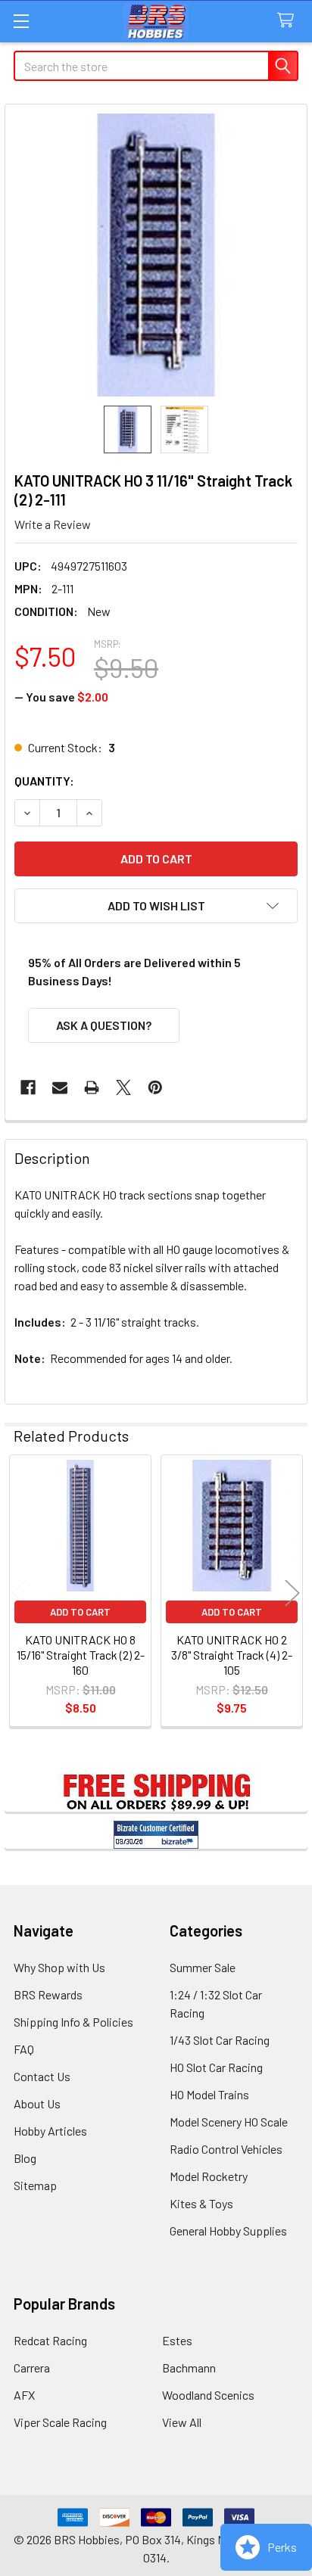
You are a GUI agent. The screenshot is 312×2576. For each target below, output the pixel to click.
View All (182, 2422)
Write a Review (53, 524)
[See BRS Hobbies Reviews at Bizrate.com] (156, 1835)
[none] (156, 255)
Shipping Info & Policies (73, 2022)
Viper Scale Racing (60, 2422)
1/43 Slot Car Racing (220, 2040)
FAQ (24, 2049)
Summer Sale (203, 1967)
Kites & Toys (201, 2203)
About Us (37, 2103)
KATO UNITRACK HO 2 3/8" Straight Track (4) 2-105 (232, 1655)
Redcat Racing (50, 2340)
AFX (24, 2395)
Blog (25, 2158)
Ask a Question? (104, 1025)
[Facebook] (28, 1087)
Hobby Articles (50, 2131)
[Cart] (289, 21)
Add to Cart (80, 1612)
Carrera (32, 2368)
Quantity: (44, 781)
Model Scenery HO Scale (229, 2122)
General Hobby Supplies (228, 2231)
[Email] (60, 1087)
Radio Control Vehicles (226, 2149)
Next (292, 1593)
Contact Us (42, 2076)
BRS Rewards (48, 1994)
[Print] (92, 1087)
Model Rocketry (209, 2176)
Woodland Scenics (208, 2395)
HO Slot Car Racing (216, 2067)
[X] (123, 1087)
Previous (20, 1593)
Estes (177, 2340)
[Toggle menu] (21, 21)
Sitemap (35, 2185)
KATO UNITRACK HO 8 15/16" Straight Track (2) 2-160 (81, 1655)
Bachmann (189, 2368)
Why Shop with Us (59, 1967)
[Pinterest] (155, 1087)
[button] (156, 906)
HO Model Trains (209, 2094)
